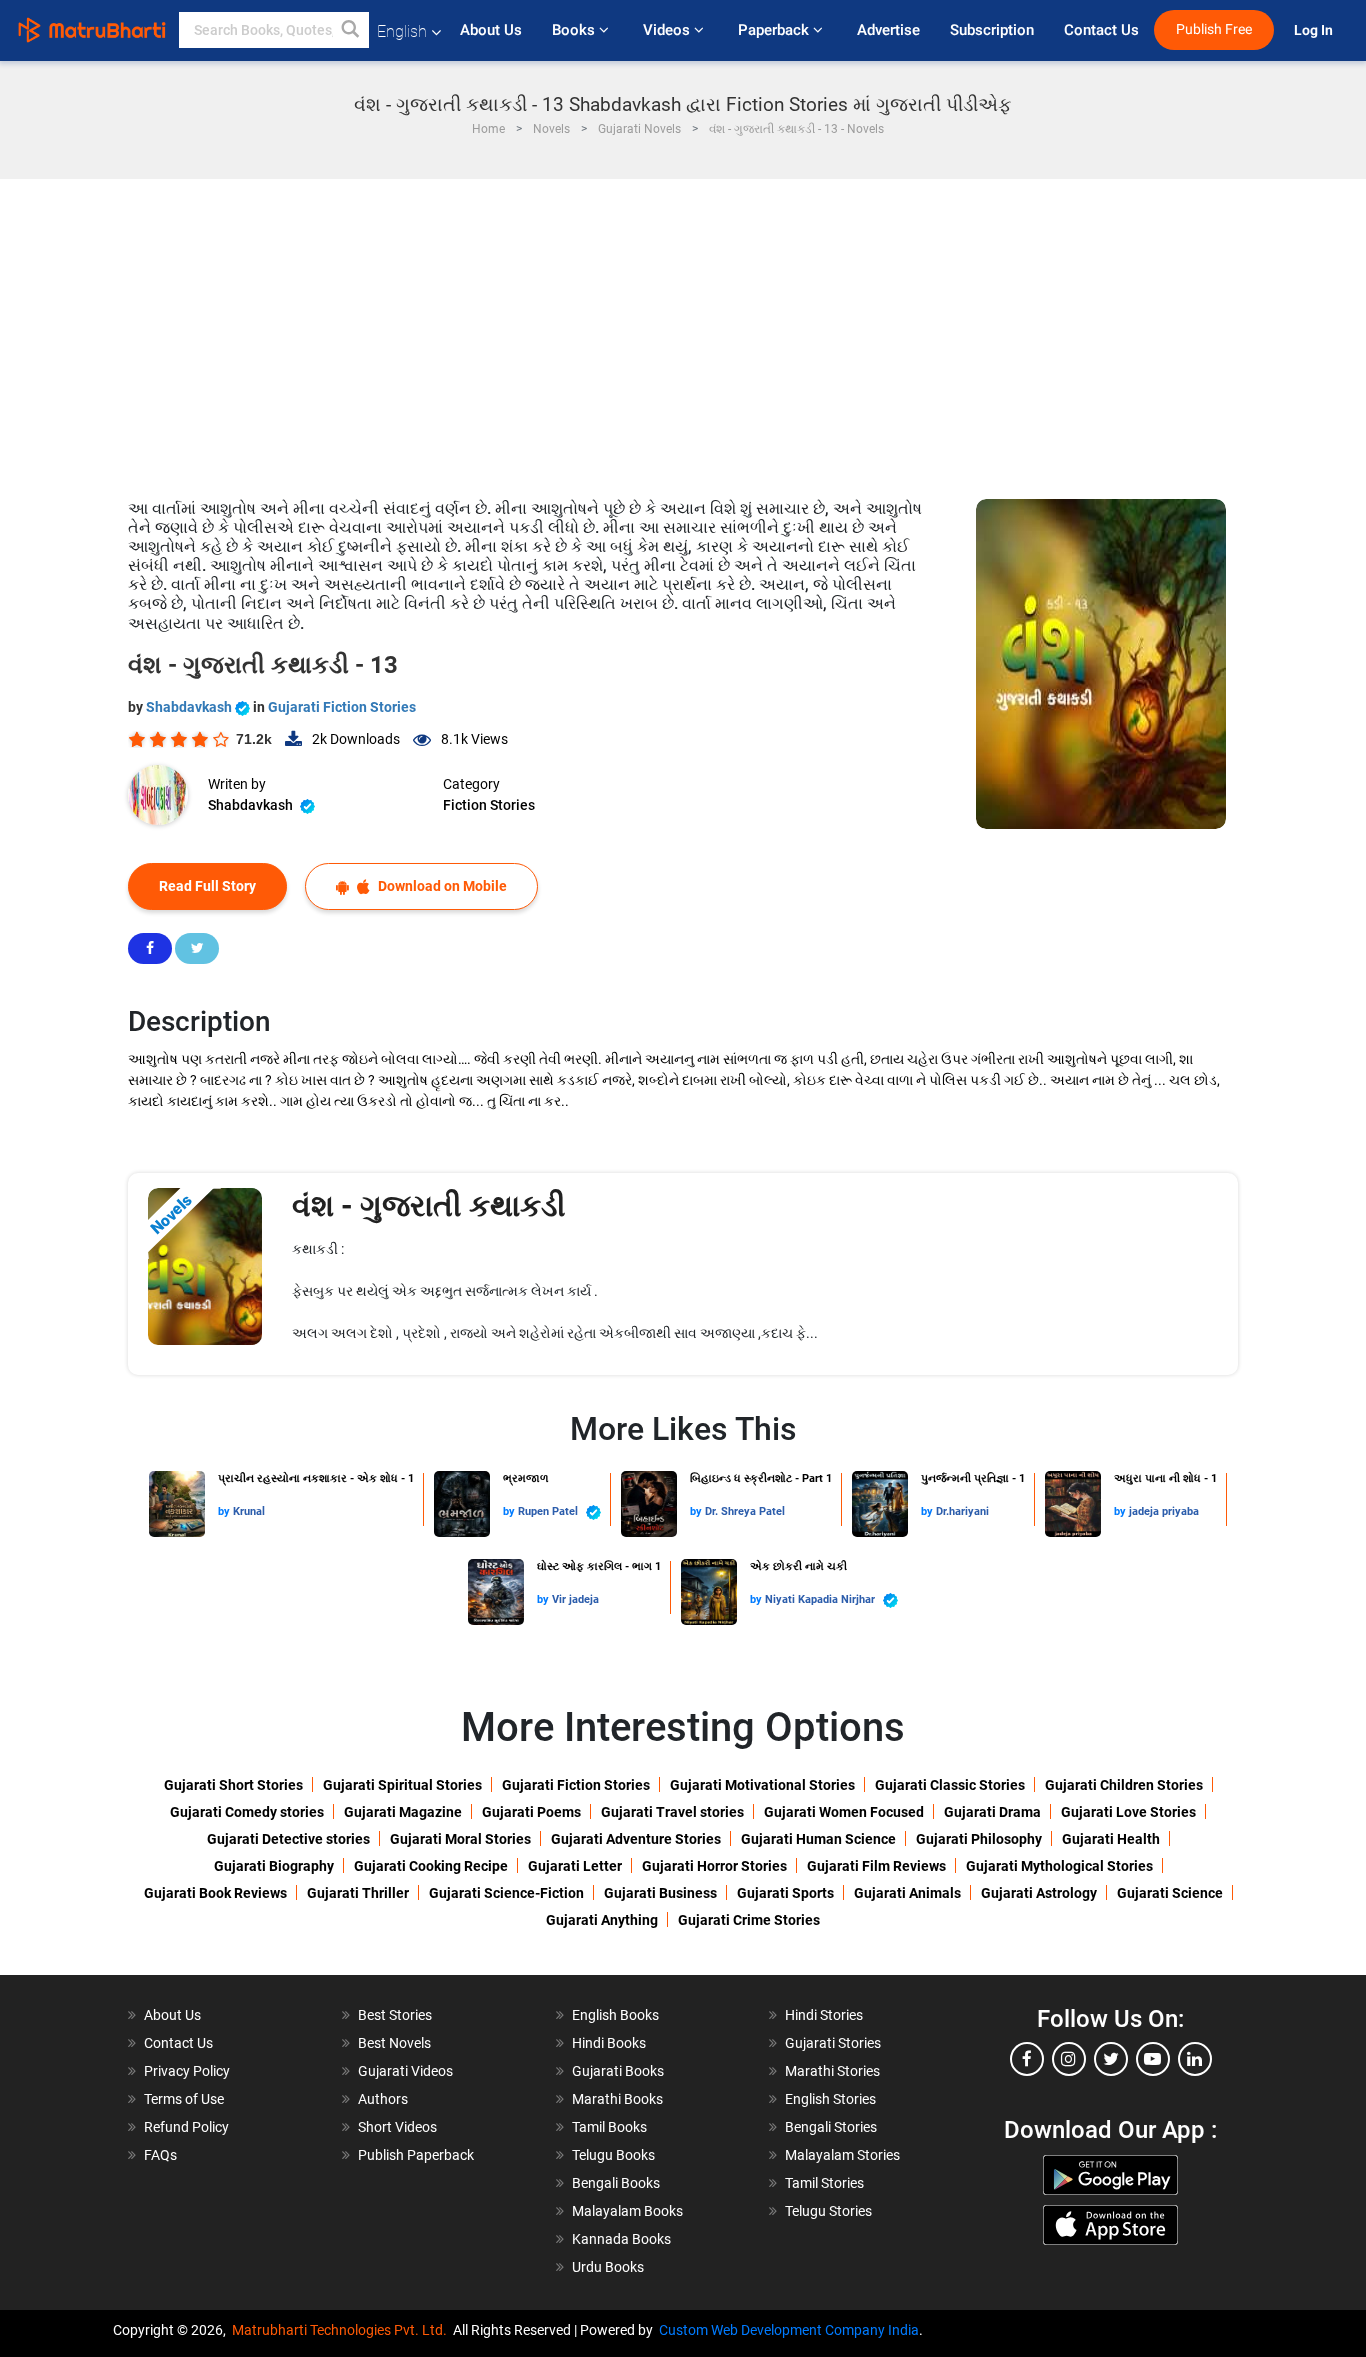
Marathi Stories (832, 2071)
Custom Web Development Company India (789, 2330)
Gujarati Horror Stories (714, 1866)
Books (575, 30)
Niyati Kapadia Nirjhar (821, 1599)
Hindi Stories (824, 2015)
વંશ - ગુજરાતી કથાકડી (429, 1205)
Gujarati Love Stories (1128, 1812)
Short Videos (397, 2127)
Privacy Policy (187, 2071)
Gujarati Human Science (818, 1839)
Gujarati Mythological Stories (1059, 1866)
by (225, 1511)
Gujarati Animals (907, 1893)
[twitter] (1111, 2059)
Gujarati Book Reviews (215, 1893)
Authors (383, 2099)
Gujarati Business (660, 1893)
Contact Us (1101, 30)
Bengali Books (616, 2183)
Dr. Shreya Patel (745, 1511)
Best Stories (395, 2015)
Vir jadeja (575, 1599)
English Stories (830, 2099)
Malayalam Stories (842, 2155)
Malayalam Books (627, 2211)
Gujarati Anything (602, 1920)
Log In (1315, 30)
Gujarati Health (1111, 1839)
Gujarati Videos (405, 2071)
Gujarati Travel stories (672, 1812)
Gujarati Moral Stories (460, 1839)
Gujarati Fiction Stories (342, 707)
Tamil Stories (824, 2183)
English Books (615, 2015)
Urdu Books (608, 2267)
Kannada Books (621, 2239)
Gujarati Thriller (358, 1893)
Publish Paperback (416, 2155)
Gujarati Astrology (1039, 1893)
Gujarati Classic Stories (950, 1785)
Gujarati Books (618, 2071)
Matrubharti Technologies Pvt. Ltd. (342, 2330)
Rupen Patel (549, 1511)
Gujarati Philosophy (979, 1839)
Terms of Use (184, 2099)
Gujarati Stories (833, 2043)
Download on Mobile (441, 886)
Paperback (775, 30)
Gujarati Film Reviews (876, 1866)
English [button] (402, 31)
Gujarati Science (1170, 1893)
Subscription (992, 30)
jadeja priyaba (1164, 1511)
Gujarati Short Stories (233, 1785)
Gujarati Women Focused (844, 1812)
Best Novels (394, 2043)
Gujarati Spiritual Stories (402, 1785)
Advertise (888, 30)
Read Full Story (207, 886)
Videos (668, 30)
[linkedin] (1195, 2059)
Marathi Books (617, 2099)
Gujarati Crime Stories (749, 1920)
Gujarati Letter (575, 1866)
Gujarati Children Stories (1124, 1785)
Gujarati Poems (531, 1812)
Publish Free (1214, 29)
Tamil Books (609, 2127)
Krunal (249, 1511)
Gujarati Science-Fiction (506, 1893)
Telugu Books (613, 2155)
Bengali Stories (831, 2127)
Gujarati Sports (785, 1893)
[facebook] (1027, 2059)
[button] (351, 30)
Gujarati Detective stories (288, 1839)
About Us (491, 30)
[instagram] (1069, 2059)
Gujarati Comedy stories (247, 1812)
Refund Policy (186, 2127)
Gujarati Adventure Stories (636, 1839)
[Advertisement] (683, 329)
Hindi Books (609, 2043)
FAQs (160, 2155)
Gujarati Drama (992, 1812)
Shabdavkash (190, 707)
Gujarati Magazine (403, 1812)
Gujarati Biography (274, 1866)
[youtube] (1153, 2059)
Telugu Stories (828, 2211)
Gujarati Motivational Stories (762, 1785)
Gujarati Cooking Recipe (431, 1866)
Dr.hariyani (962, 1511)
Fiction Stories (489, 805)
